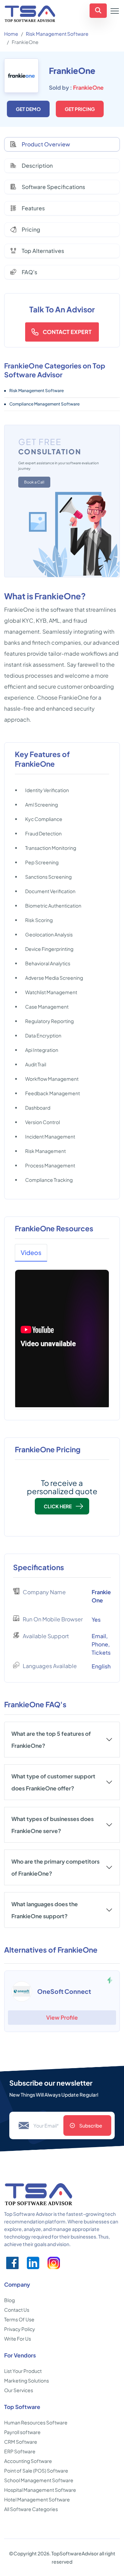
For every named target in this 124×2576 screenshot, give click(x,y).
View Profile (62, 2017)
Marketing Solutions (27, 2380)
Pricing (31, 229)
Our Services (19, 2390)
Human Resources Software (36, 2422)
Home (11, 34)
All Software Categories (31, 2509)
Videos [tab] (31, 1252)
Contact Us (17, 2310)
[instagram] (54, 2263)
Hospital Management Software (40, 2490)
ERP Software (20, 2451)
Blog (9, 2300)
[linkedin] (33, 2263)
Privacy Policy (20, 2329)
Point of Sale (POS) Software (36, 2470)
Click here (58, 1506)
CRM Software (21, 2442)
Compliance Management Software (44, 404)
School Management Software (39, 2480)
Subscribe (91, 2125)
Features (33, 208)
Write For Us (18, 2339)
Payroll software (22, 2432)
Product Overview (46, 144)
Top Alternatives (43, 251)
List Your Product (23, 2371)
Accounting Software (28, 2461)
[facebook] (12, 2263)
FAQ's (29, 272)
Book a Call (34, 482)
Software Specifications (53, 187)
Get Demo (28, 109)
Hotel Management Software (37, 2499)
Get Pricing (80, 109)
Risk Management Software (57, 34)
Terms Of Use (19, 2319)
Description (37, 165)
